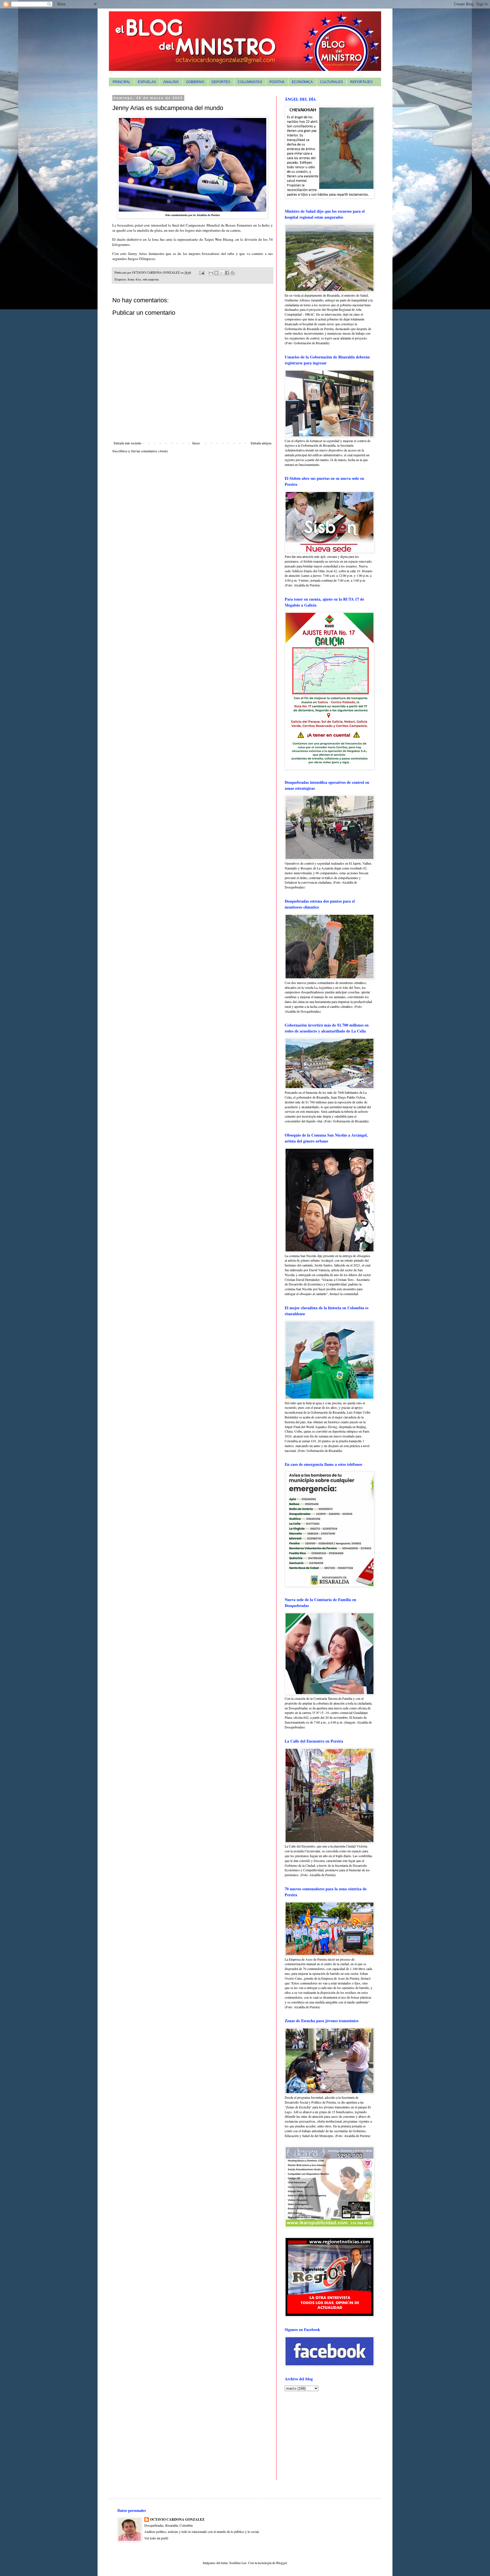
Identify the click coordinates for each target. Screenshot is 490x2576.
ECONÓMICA (302, 82)
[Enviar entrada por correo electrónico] (202, 273)
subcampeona (151, 279)
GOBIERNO (195, 82)
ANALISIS (171, 82)
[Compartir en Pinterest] (233, 273)
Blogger (281, 2563)
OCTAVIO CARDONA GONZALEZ (177, 2520)
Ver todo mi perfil (156, 2538)
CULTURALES (331, 82)
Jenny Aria (134, 279)
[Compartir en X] (222, 273)
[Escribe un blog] (216, 273)
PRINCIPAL (122, 82)
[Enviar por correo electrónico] (211, 273)
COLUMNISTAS (250, 82)
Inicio (196, 443)
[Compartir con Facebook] (227, 273)
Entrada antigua (261, 443)
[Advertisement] (320, 2435)
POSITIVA (277, 82)
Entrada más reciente (127, 443)
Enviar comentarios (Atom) (150, 451)
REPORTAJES (361, 82)
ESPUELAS (147, 82)
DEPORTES (221, 82)
